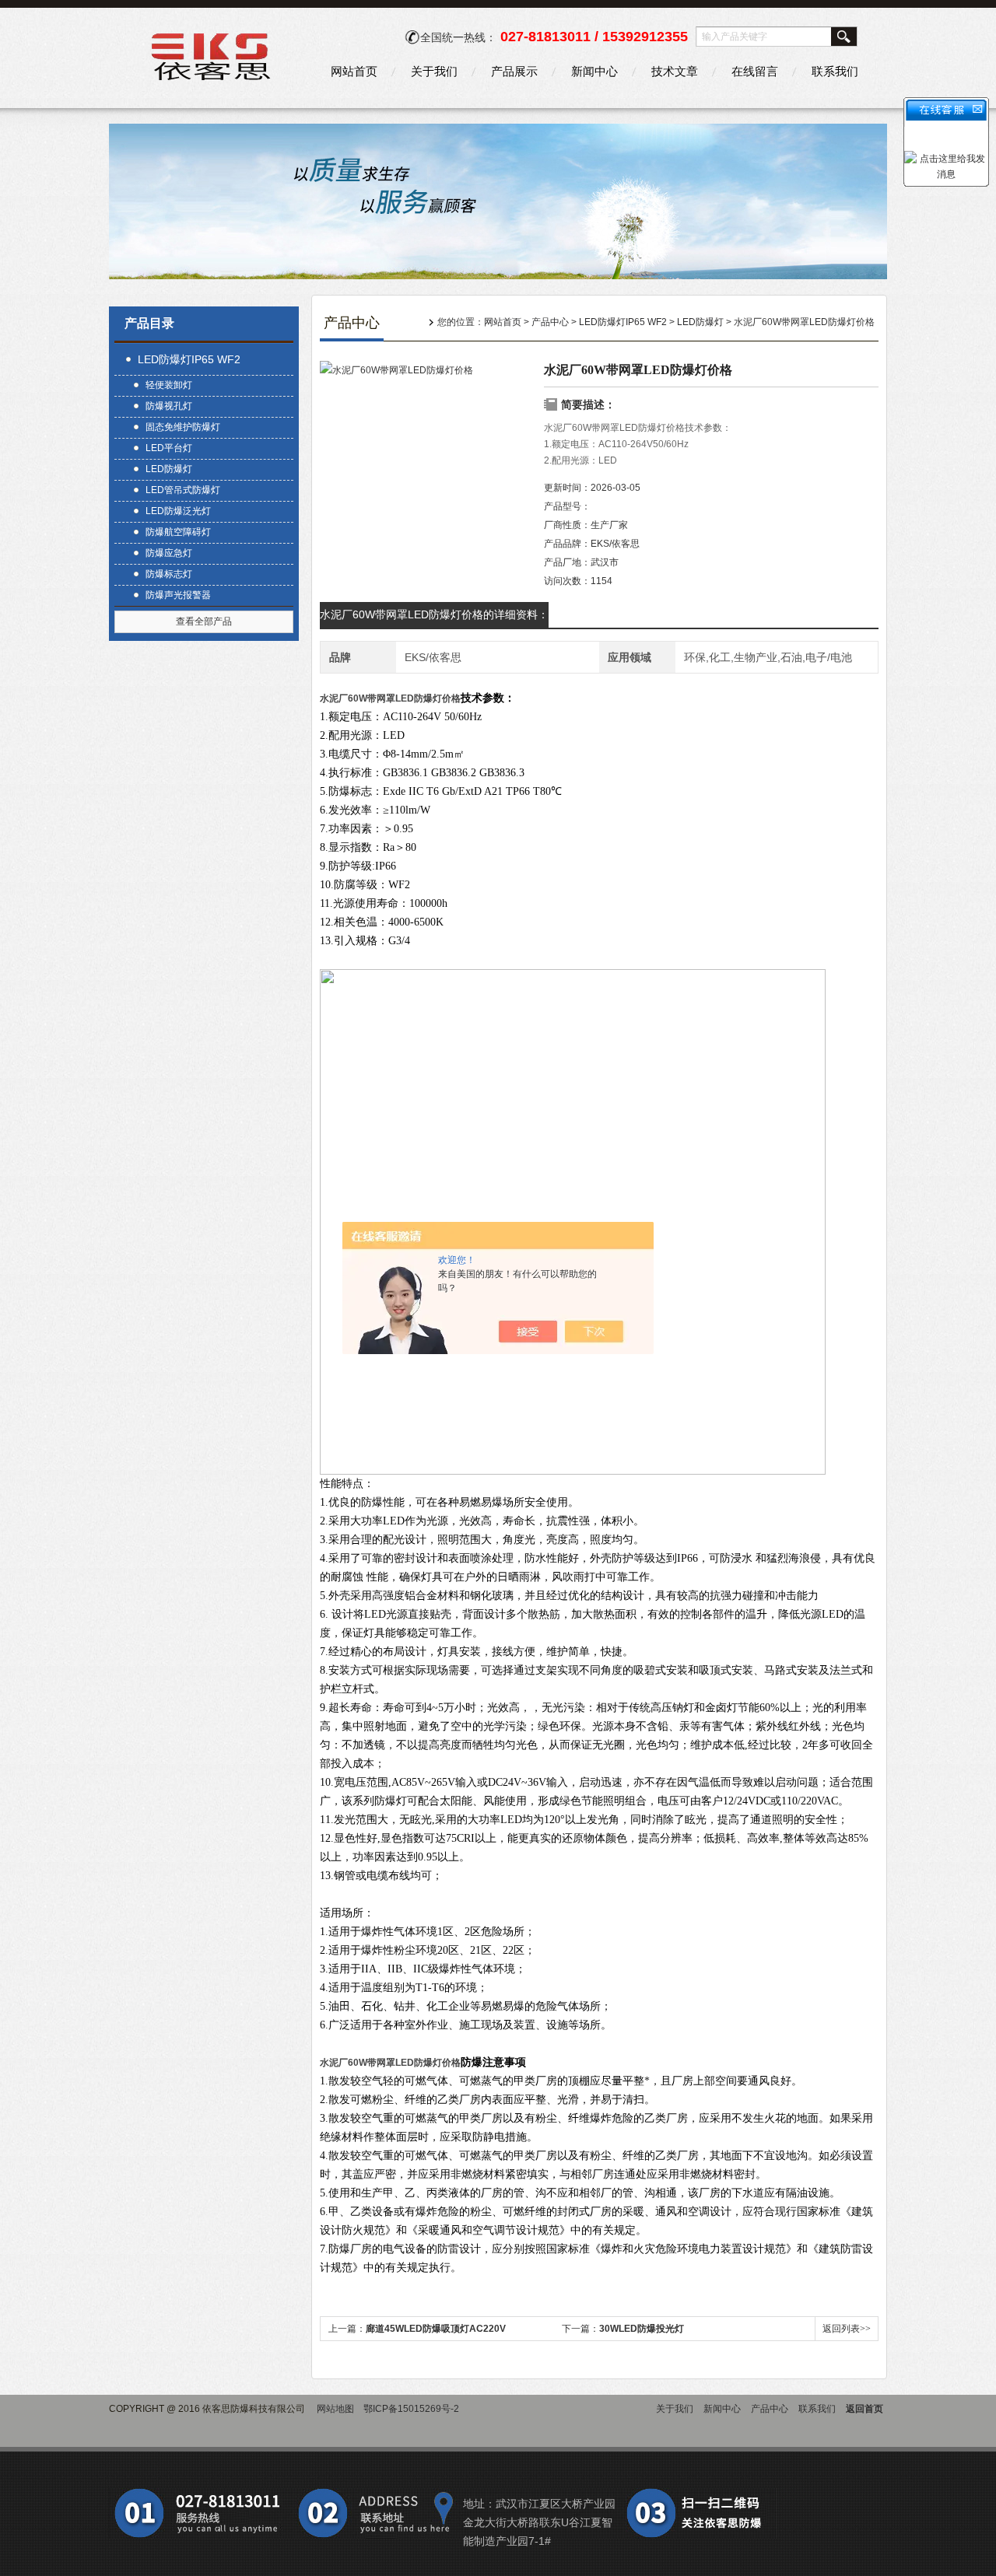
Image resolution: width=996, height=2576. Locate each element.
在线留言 (755, 71)
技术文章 (675, 71)
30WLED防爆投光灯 (642, 2329)
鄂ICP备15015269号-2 (411, 2409)
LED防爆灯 (169, 469)
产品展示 (514, 71)
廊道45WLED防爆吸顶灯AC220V (436, 2329)
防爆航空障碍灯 (178, 532)
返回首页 (864, 2409)
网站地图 (335, 2409)
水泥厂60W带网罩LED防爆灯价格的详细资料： (434, 614)
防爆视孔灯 (169, 406)
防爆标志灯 (169, 574)
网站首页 (354, 71)
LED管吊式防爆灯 (183, 490)
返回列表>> (847, 2329)
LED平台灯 (169, 448)
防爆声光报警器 (178, 595)
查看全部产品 (204, 621)
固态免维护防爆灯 (183, 427)
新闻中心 (594, 71)
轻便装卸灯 (169, 385)
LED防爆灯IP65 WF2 (189, 359)
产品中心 (550, 322)
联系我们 (835, 71)
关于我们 (434, 71)
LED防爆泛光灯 (178, 511)
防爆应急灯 (169, 553)
